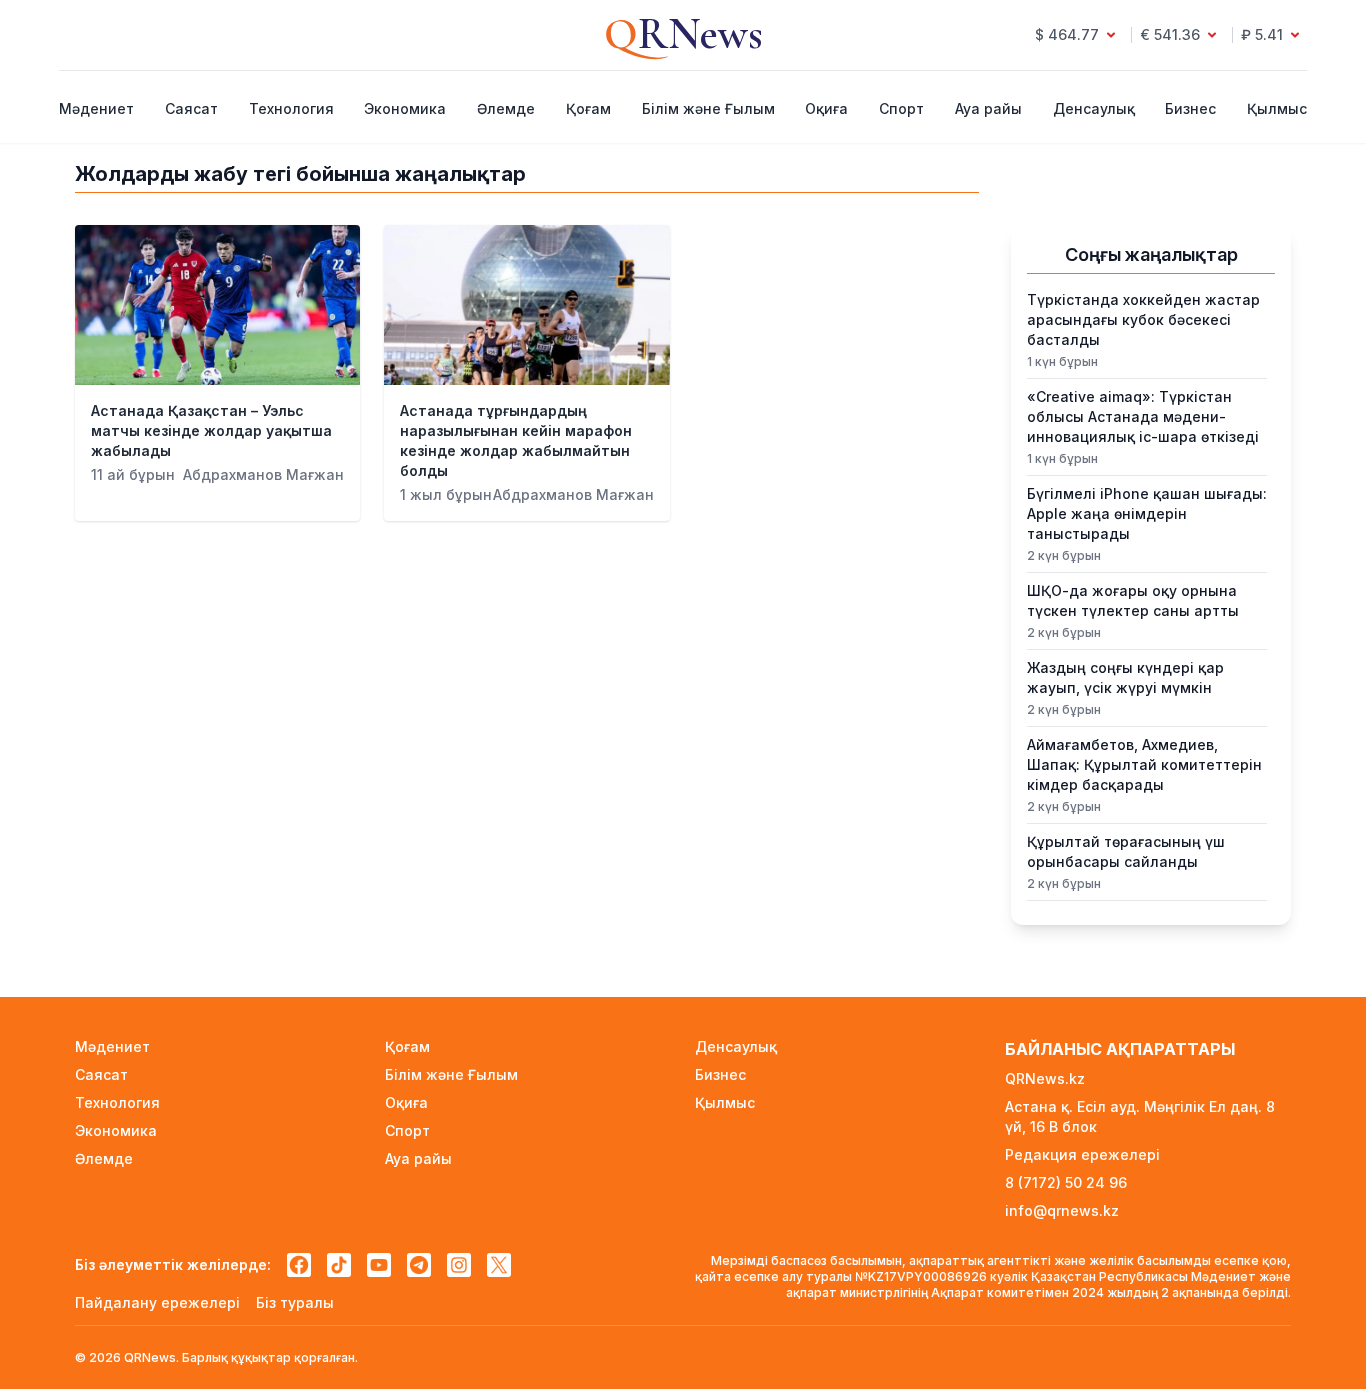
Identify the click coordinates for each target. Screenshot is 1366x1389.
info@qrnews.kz (1062, 1210)
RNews (683, 34)
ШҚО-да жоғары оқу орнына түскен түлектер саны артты (1133, 600)
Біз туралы (295, 1302)
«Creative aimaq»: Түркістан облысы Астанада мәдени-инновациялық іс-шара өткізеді (1143, 416)
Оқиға (826, 108)
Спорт (901, 108)
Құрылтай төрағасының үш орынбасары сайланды (1126, 851)
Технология (291, 108)
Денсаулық (1094, 108)
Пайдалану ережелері (157, 1302)
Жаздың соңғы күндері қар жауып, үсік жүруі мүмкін (1125, 677)
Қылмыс (1277, 108)
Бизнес (1190, 108)
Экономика (405, 108)
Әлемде (506, 108)
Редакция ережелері (1082, 1154)
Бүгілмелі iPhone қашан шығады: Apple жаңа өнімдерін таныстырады (1147, 513)
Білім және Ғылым (708, 108)
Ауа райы (988, 108)
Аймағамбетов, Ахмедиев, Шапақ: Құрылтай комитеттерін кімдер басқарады (1144, 764)
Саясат (191, 108)
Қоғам (588, 108)
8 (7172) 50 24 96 (1066, 1182)
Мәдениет (96, 108)
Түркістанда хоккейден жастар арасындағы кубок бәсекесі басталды (1143, 319)
